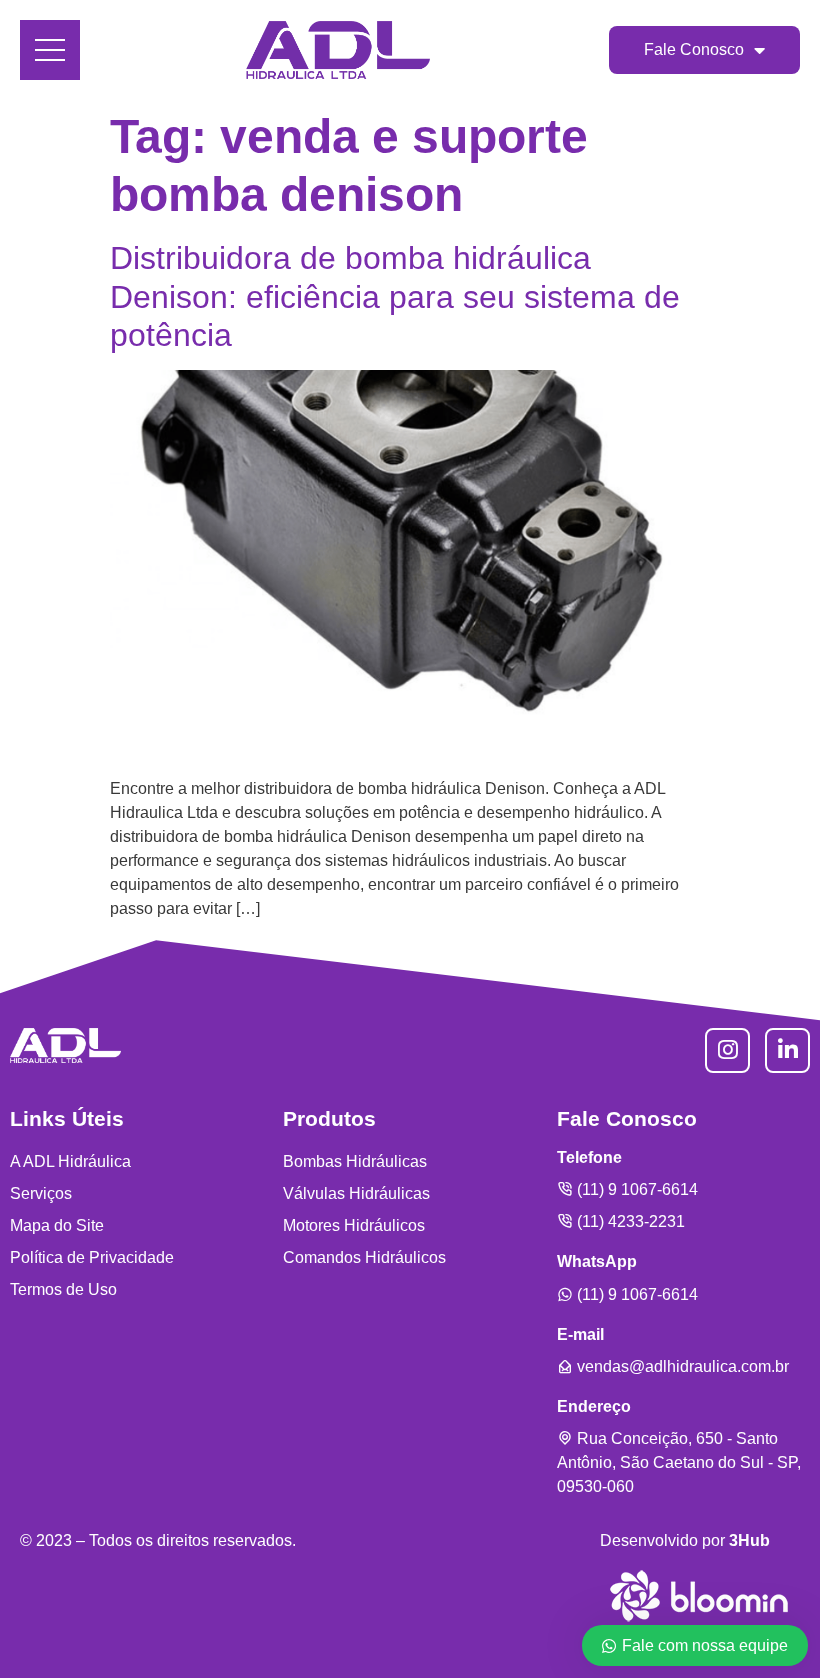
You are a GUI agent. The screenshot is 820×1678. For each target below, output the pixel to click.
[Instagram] (727, 1050)
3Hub (749, 1540)
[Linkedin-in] (787, 1050)
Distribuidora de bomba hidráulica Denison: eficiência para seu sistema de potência (395, 296)
